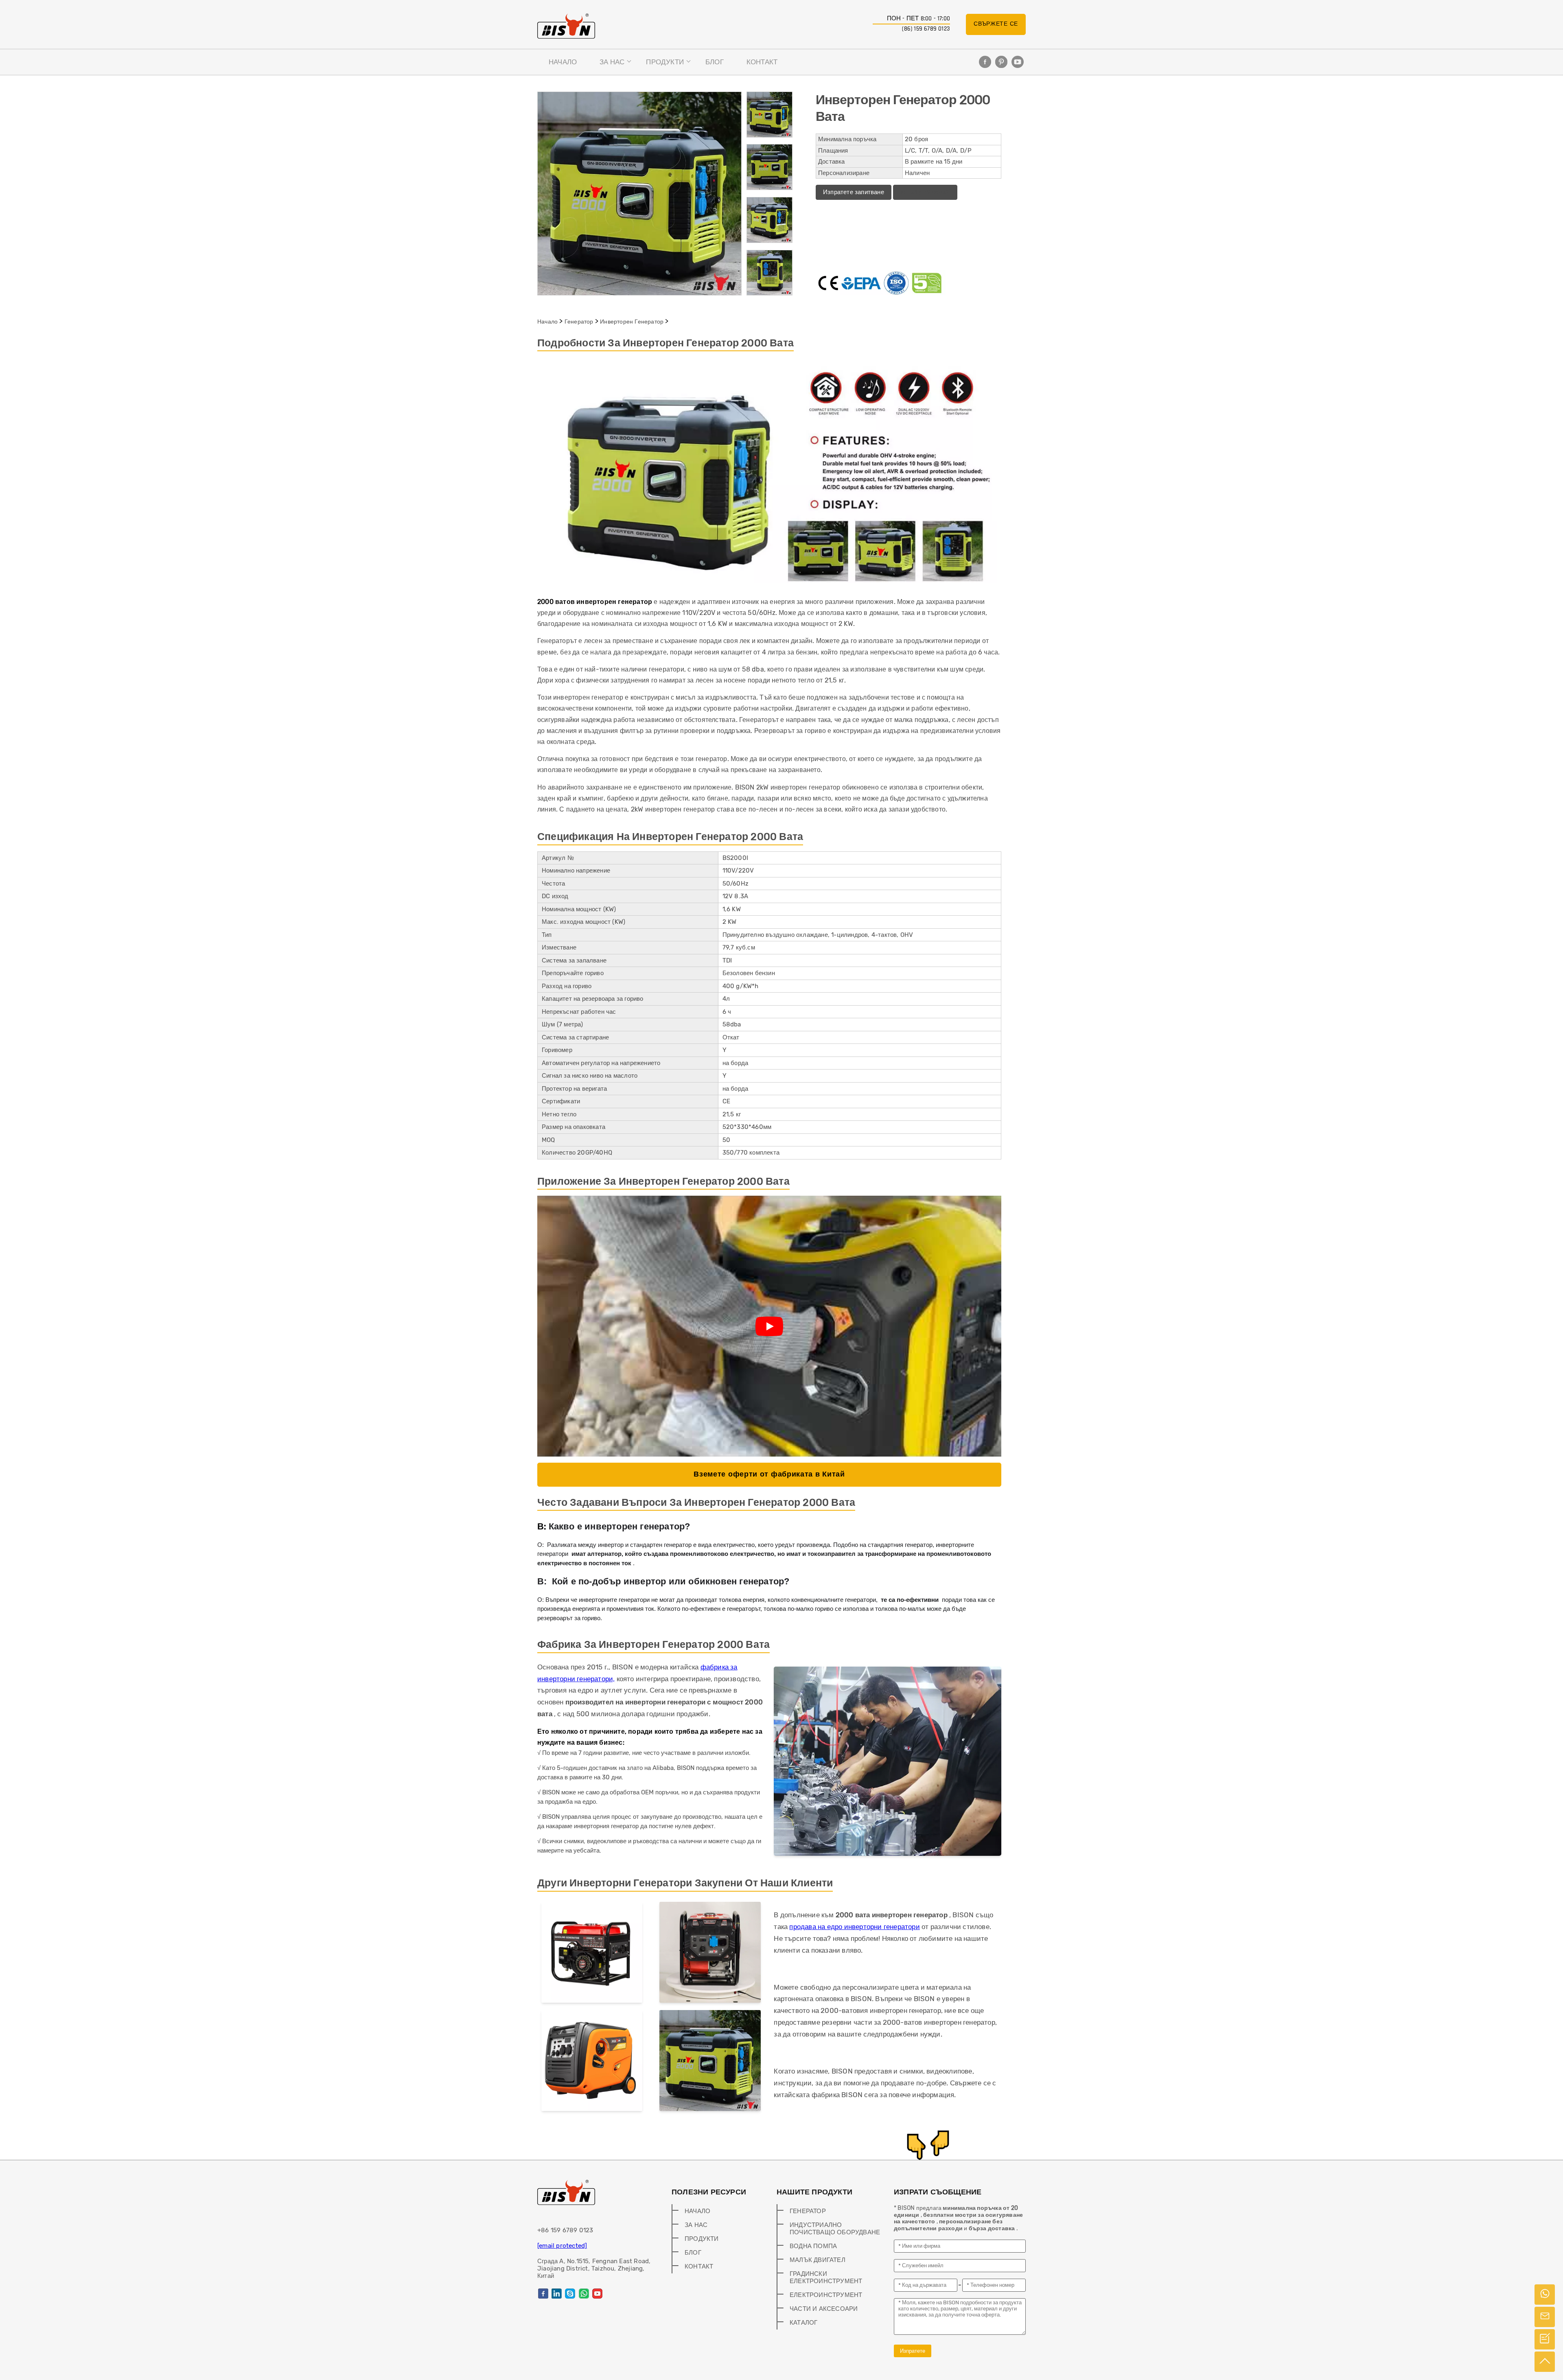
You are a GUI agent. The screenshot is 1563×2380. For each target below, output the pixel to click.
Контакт (762, 62)
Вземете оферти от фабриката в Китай (769, 1474)
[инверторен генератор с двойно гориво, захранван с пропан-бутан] (592, 1954)
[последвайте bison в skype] (570, 2294)
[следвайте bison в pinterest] (1001, 62)
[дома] (566, 26)
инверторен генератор (632, 322)
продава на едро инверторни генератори (854, 1927)
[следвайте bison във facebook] (985, 62)
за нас (612, 62)
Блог (715, 62)
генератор (579, 322)
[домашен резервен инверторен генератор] (592, 2062)
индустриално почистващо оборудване (835, 2229)
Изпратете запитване (854, 192)
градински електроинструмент (826, 2277)
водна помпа (813, 2246)
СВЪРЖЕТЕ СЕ (996, 24)
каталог (803, 2323)
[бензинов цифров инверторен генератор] (710, 1954)
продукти (665, 62)
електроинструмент (826, 2295)
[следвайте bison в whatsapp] (584, 2294)
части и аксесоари (824, 2309)
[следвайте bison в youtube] (1018, 62)
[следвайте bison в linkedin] (557, 2294)
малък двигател (818, 2260)
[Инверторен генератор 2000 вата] (710, 2062)
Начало (563, 62)
